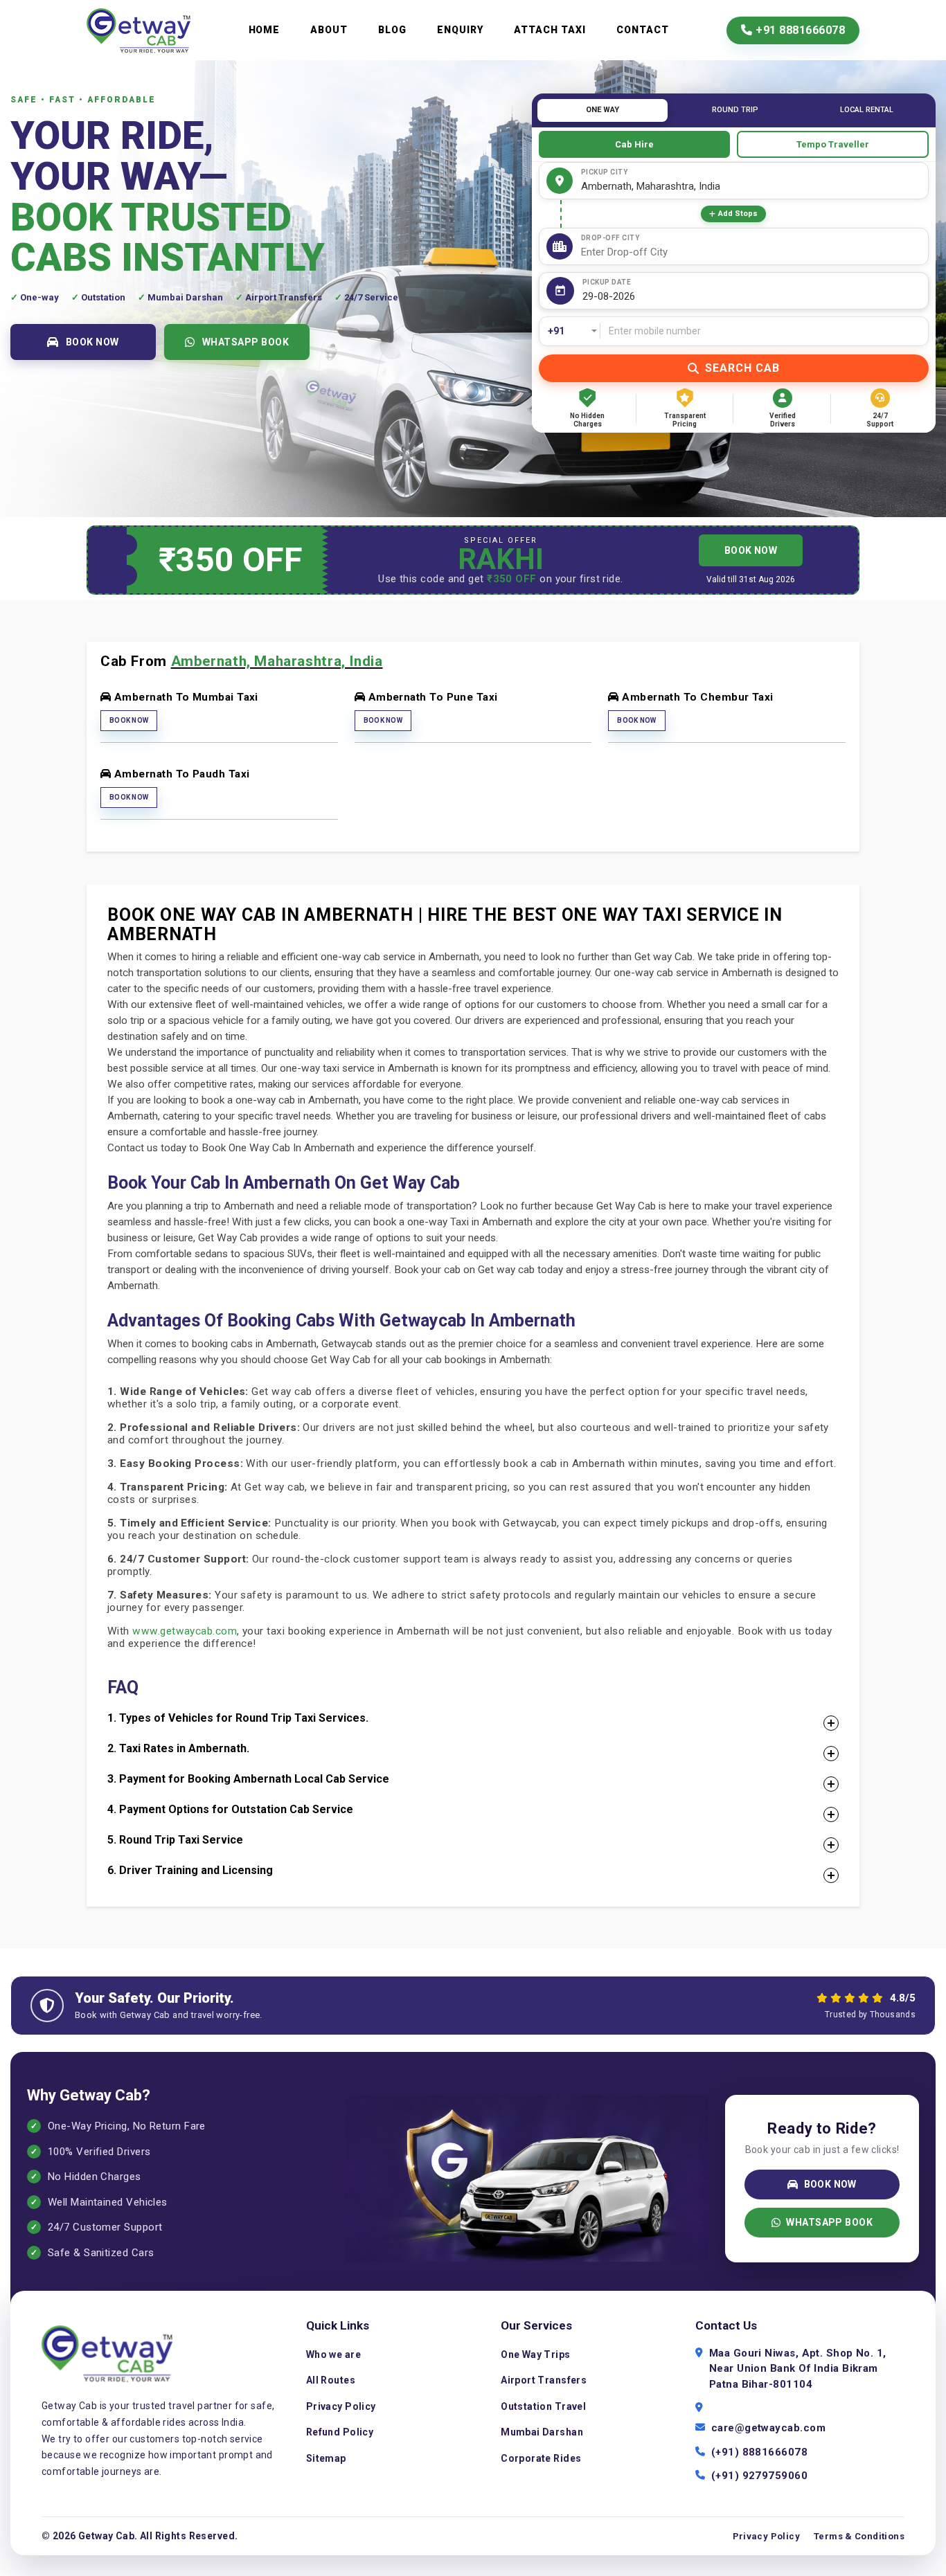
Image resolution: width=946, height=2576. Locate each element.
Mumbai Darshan (542, 2432)
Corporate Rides (541, 2458)
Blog (392, 30)
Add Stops (738, 214)
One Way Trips (535, 2354)
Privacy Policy (341, 2406)
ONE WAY (603, 110)
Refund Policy (340, 2432)
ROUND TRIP (735, 110)
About (329, 30)
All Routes (331, 2380)
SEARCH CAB (742, 368)
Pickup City (605, 172)
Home (265, 30)
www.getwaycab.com (185, 1631)
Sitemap (326, 2458)
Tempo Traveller (833, 144)
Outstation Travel (543, 2406)
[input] (752, 297)
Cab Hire (634, 144)
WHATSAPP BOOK (246, 342)
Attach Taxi (550, 30)
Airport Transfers (544, 2380)
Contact (643, 30)
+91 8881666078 (799, 30)
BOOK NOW (92, 342)
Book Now (129, 720)
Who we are (333, 2354)
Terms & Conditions (859, 2536)
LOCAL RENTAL (867, 110)
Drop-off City (610, 238)
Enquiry (460, 30)
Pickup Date (607, 282)
